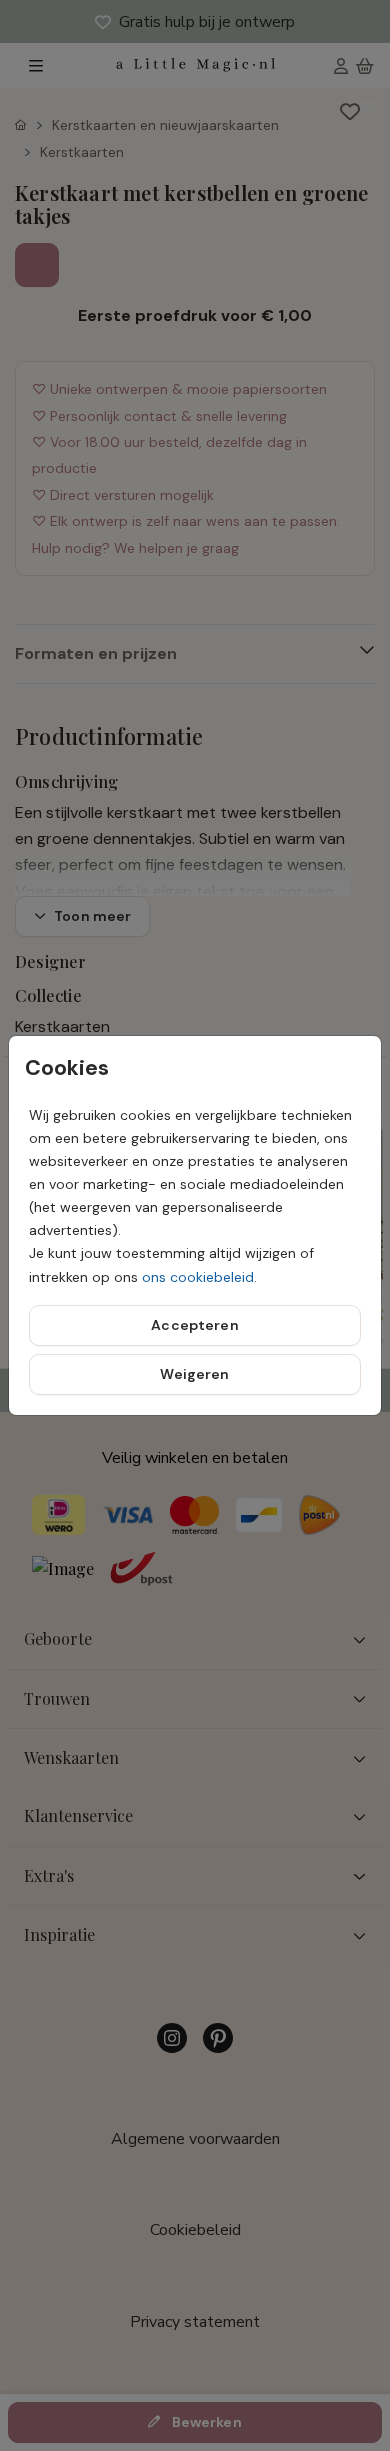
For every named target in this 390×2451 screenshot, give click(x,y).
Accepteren (194, 1325)
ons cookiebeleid (198, 1277)
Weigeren (194, 1374)
